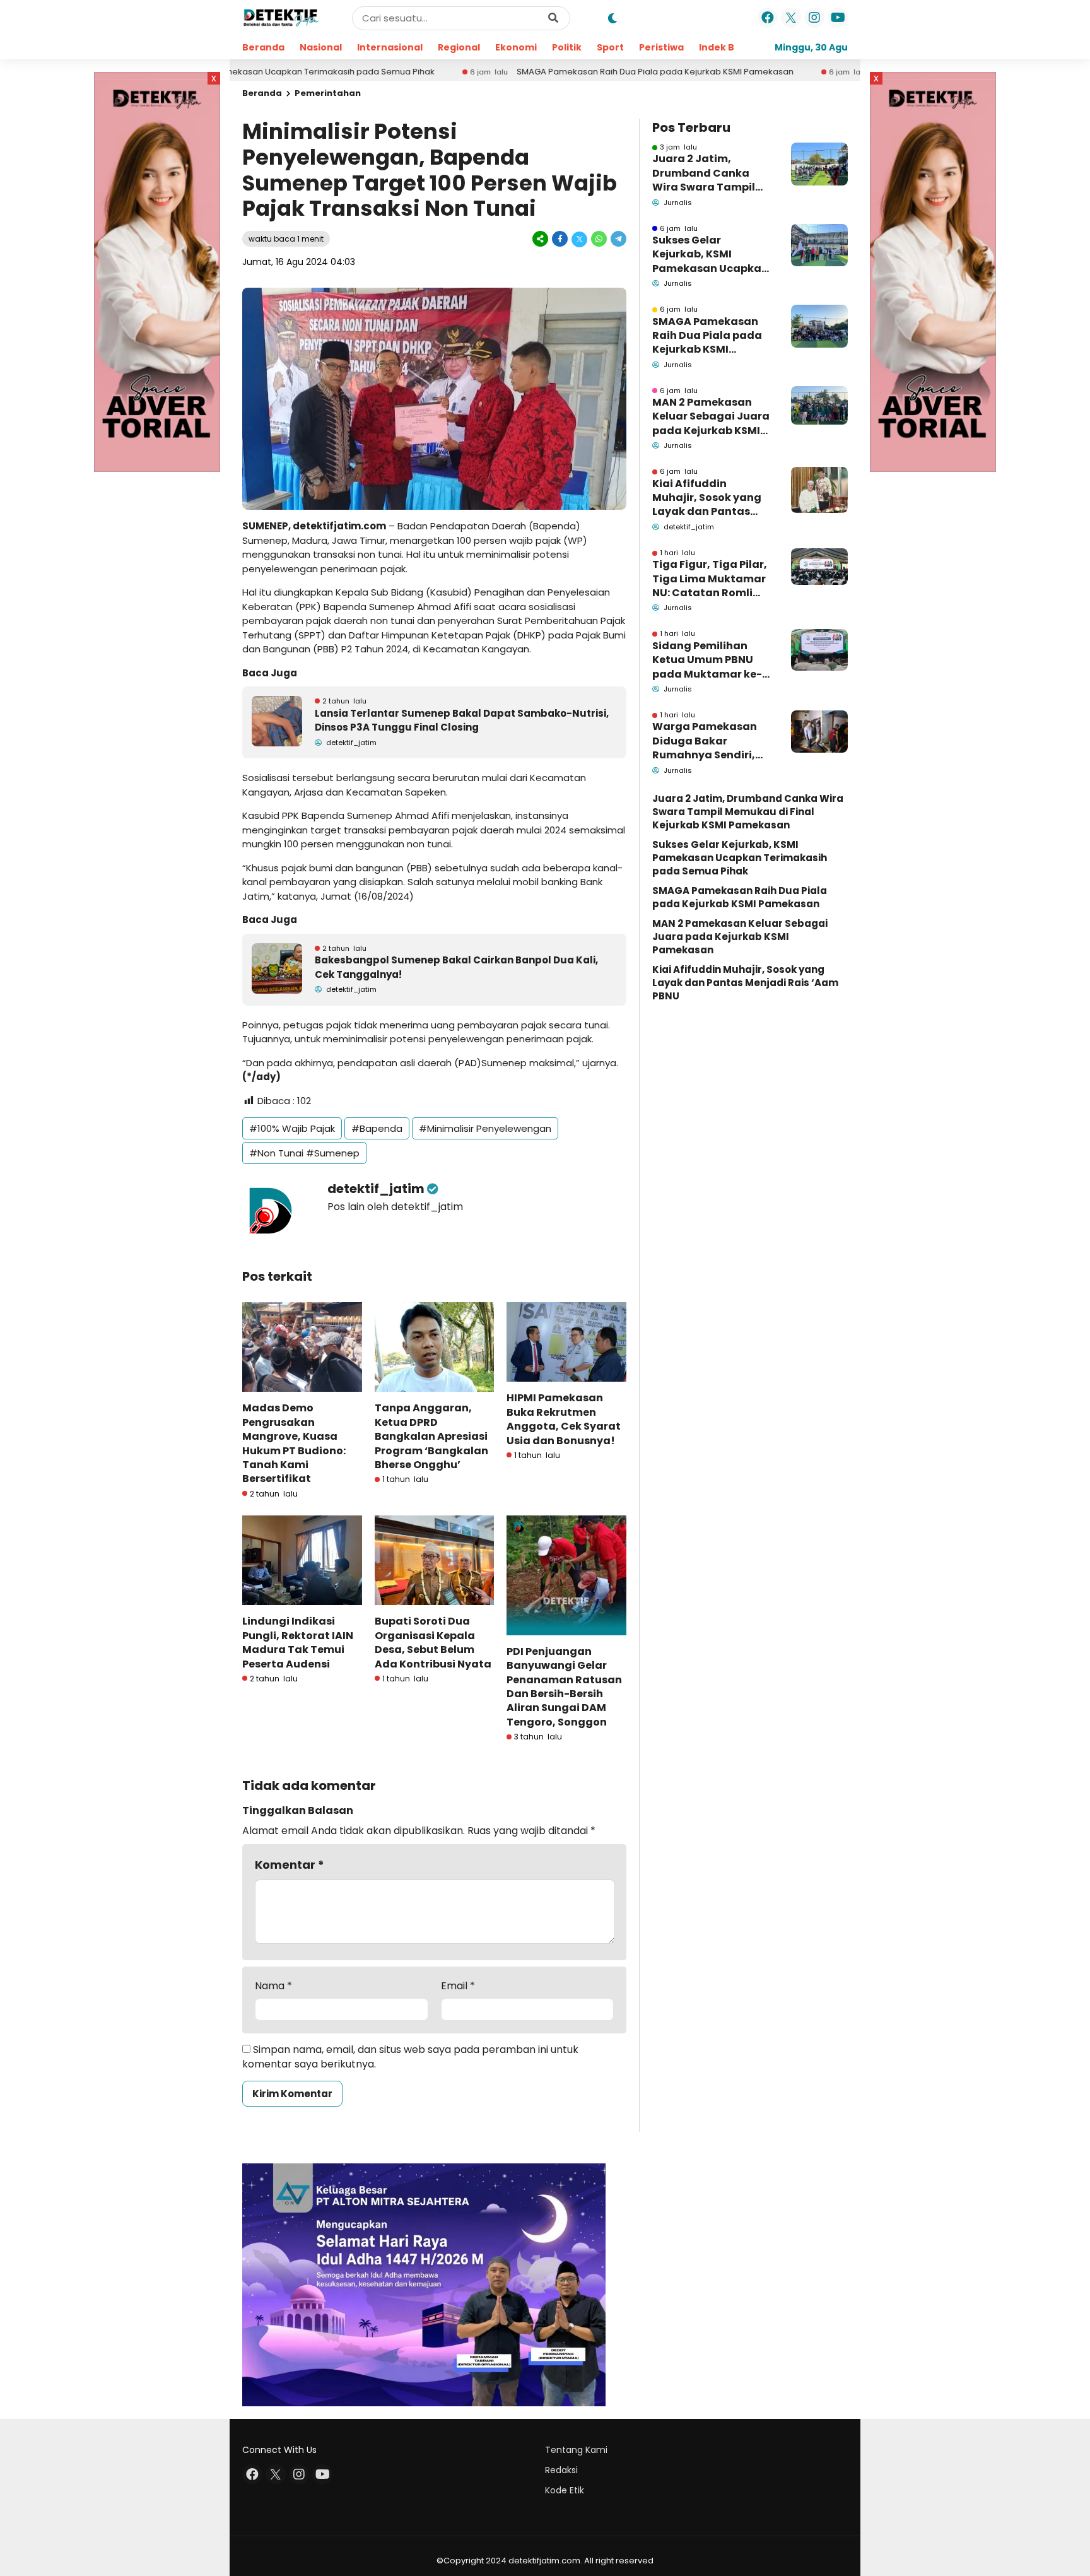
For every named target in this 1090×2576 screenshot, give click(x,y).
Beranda (263, 47)
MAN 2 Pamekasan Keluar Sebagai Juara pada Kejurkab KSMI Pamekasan (711, 417)
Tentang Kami (576, 2450)
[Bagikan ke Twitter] (579, 239)
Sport (610, 47)
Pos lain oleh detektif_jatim (395, 1207)
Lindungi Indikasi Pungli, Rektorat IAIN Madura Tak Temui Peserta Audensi (298, 1642)
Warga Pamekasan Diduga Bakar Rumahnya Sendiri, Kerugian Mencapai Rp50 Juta (705, 741)
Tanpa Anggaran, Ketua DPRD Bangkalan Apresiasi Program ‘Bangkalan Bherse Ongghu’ (431, 1436)
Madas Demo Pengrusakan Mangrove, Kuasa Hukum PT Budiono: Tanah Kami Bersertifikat (294, 1443)
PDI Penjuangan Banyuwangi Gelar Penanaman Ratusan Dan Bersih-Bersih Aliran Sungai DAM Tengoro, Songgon (564, 1687)
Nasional (321, 47)
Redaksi (561, 2470)
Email (458, 1986)
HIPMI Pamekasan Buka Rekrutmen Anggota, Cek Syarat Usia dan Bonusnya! (564, 1419)
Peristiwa (661, 47)
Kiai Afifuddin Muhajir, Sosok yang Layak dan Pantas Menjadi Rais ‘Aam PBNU (707, 498)
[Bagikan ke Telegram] (618, 239)
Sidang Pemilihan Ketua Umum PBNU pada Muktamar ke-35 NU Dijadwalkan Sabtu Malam (707, 660)
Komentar (290, 1865)
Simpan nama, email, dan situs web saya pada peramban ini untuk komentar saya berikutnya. (410, 2056)
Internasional (390, 47)
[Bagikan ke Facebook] (560, 239)
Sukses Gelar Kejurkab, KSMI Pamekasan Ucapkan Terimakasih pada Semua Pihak (710, 255)
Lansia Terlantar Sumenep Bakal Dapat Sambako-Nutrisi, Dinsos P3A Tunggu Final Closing (462, 720)
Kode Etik (565, 2490)
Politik (567, 47)
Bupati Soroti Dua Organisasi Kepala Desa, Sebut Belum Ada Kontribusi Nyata (433, 1642)
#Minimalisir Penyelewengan (485, 1128)
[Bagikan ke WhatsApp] (599, 239)
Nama (273, 1986)
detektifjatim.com (339, 526)
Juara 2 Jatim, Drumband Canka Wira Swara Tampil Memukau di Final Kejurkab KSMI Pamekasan (704, 173)
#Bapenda (377, 1128)
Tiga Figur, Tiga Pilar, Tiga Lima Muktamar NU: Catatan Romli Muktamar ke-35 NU (710, 579)
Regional (459, 47)
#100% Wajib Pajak (292, 1128)
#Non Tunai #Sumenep (304, 1153)
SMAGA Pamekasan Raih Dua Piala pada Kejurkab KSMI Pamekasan (557, 72)
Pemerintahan (328, 93)
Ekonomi (516, 47)
